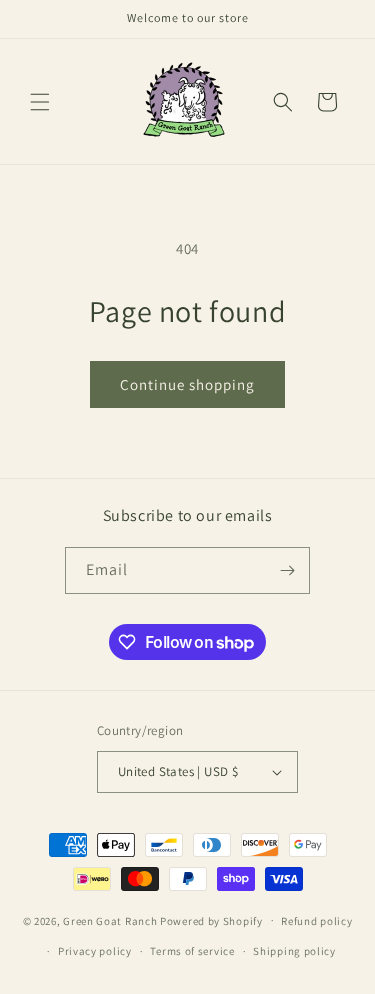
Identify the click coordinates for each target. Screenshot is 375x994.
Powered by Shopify (211, 920)
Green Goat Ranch (110, 920)
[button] (40, 102)
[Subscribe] (287, 570)
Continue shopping (187, 384)
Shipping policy (294, 951)
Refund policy (316, 921)
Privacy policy (95, 951)
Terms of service (192, 951)
